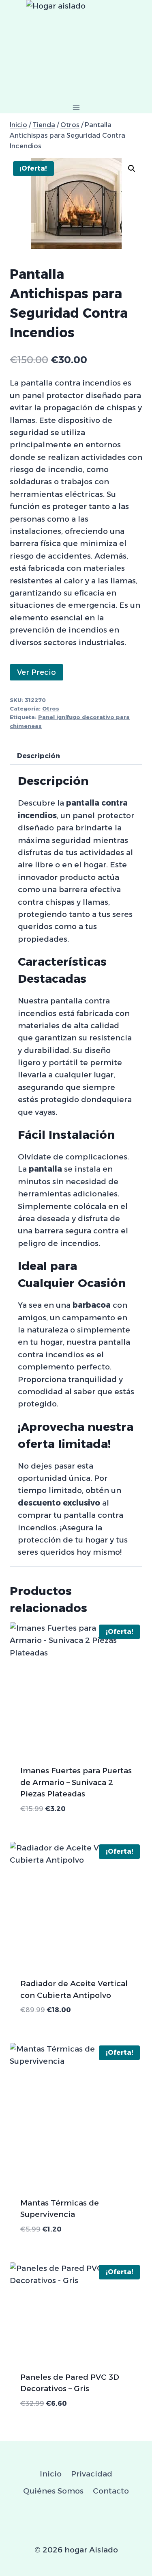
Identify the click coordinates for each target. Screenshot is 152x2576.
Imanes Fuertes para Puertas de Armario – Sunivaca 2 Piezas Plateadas (76, 1782)
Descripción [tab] (39, 755)
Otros (51, 708)
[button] (132, 169)
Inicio (51, 2474)
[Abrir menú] (76, 107)
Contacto (111, 2491)
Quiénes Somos (53, 2491)
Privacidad (92, 2474)
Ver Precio (36, 672)
